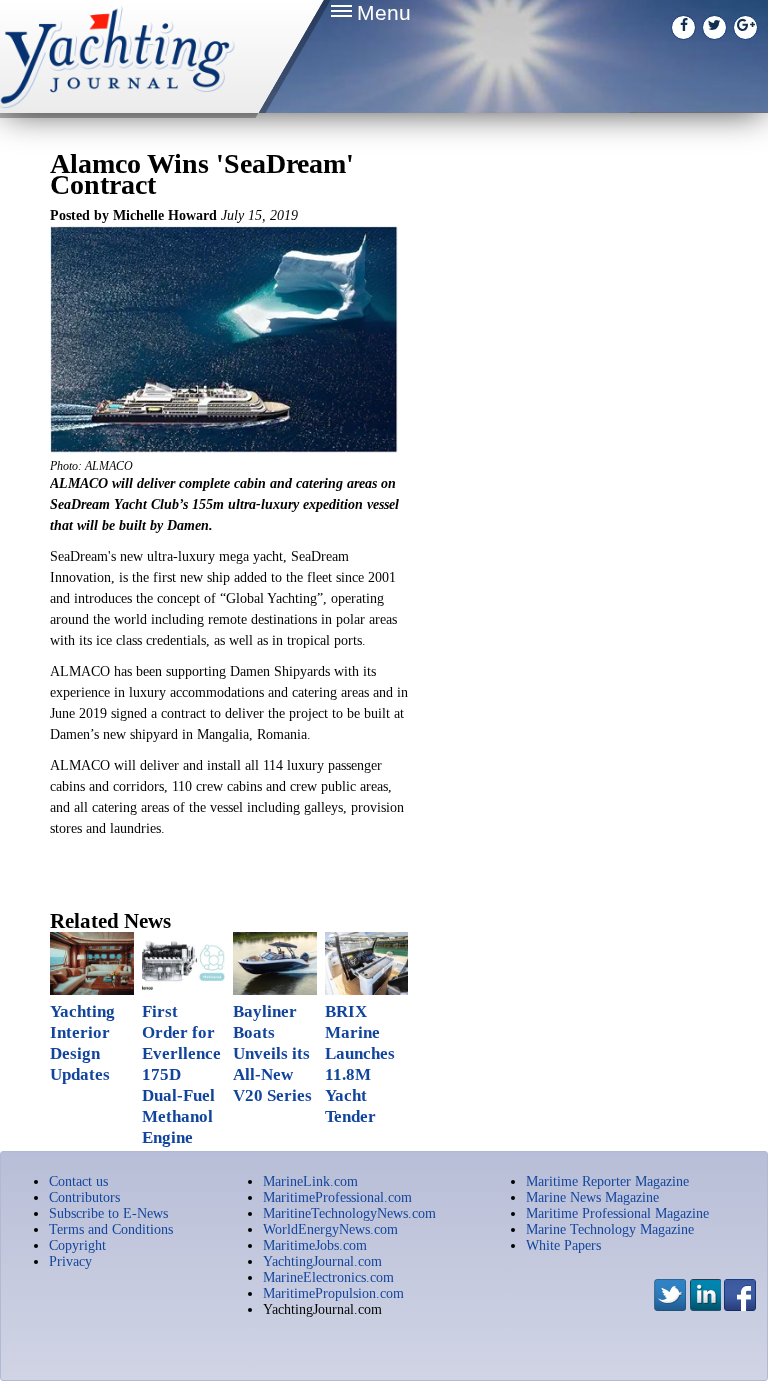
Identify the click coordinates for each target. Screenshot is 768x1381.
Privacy (70, 1261)
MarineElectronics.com (328, 1277)
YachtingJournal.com (322, 1261)
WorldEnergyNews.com (330, 1229)
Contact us (78, 1181)
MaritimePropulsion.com (333, 1293)
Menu (384, 12)
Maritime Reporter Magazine (607, 1181)
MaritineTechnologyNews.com (349, 1213)
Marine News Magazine (592, 1197)
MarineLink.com (310, 1181)
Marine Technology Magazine (610, 1229)
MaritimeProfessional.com (337, 1197)
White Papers (563, 1245)
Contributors (84, 1197)
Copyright (77, 1245)
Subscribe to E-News (108, 1213)
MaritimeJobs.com (315, 1245)
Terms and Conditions (111, 1229)
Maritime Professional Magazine (617, 1213)
